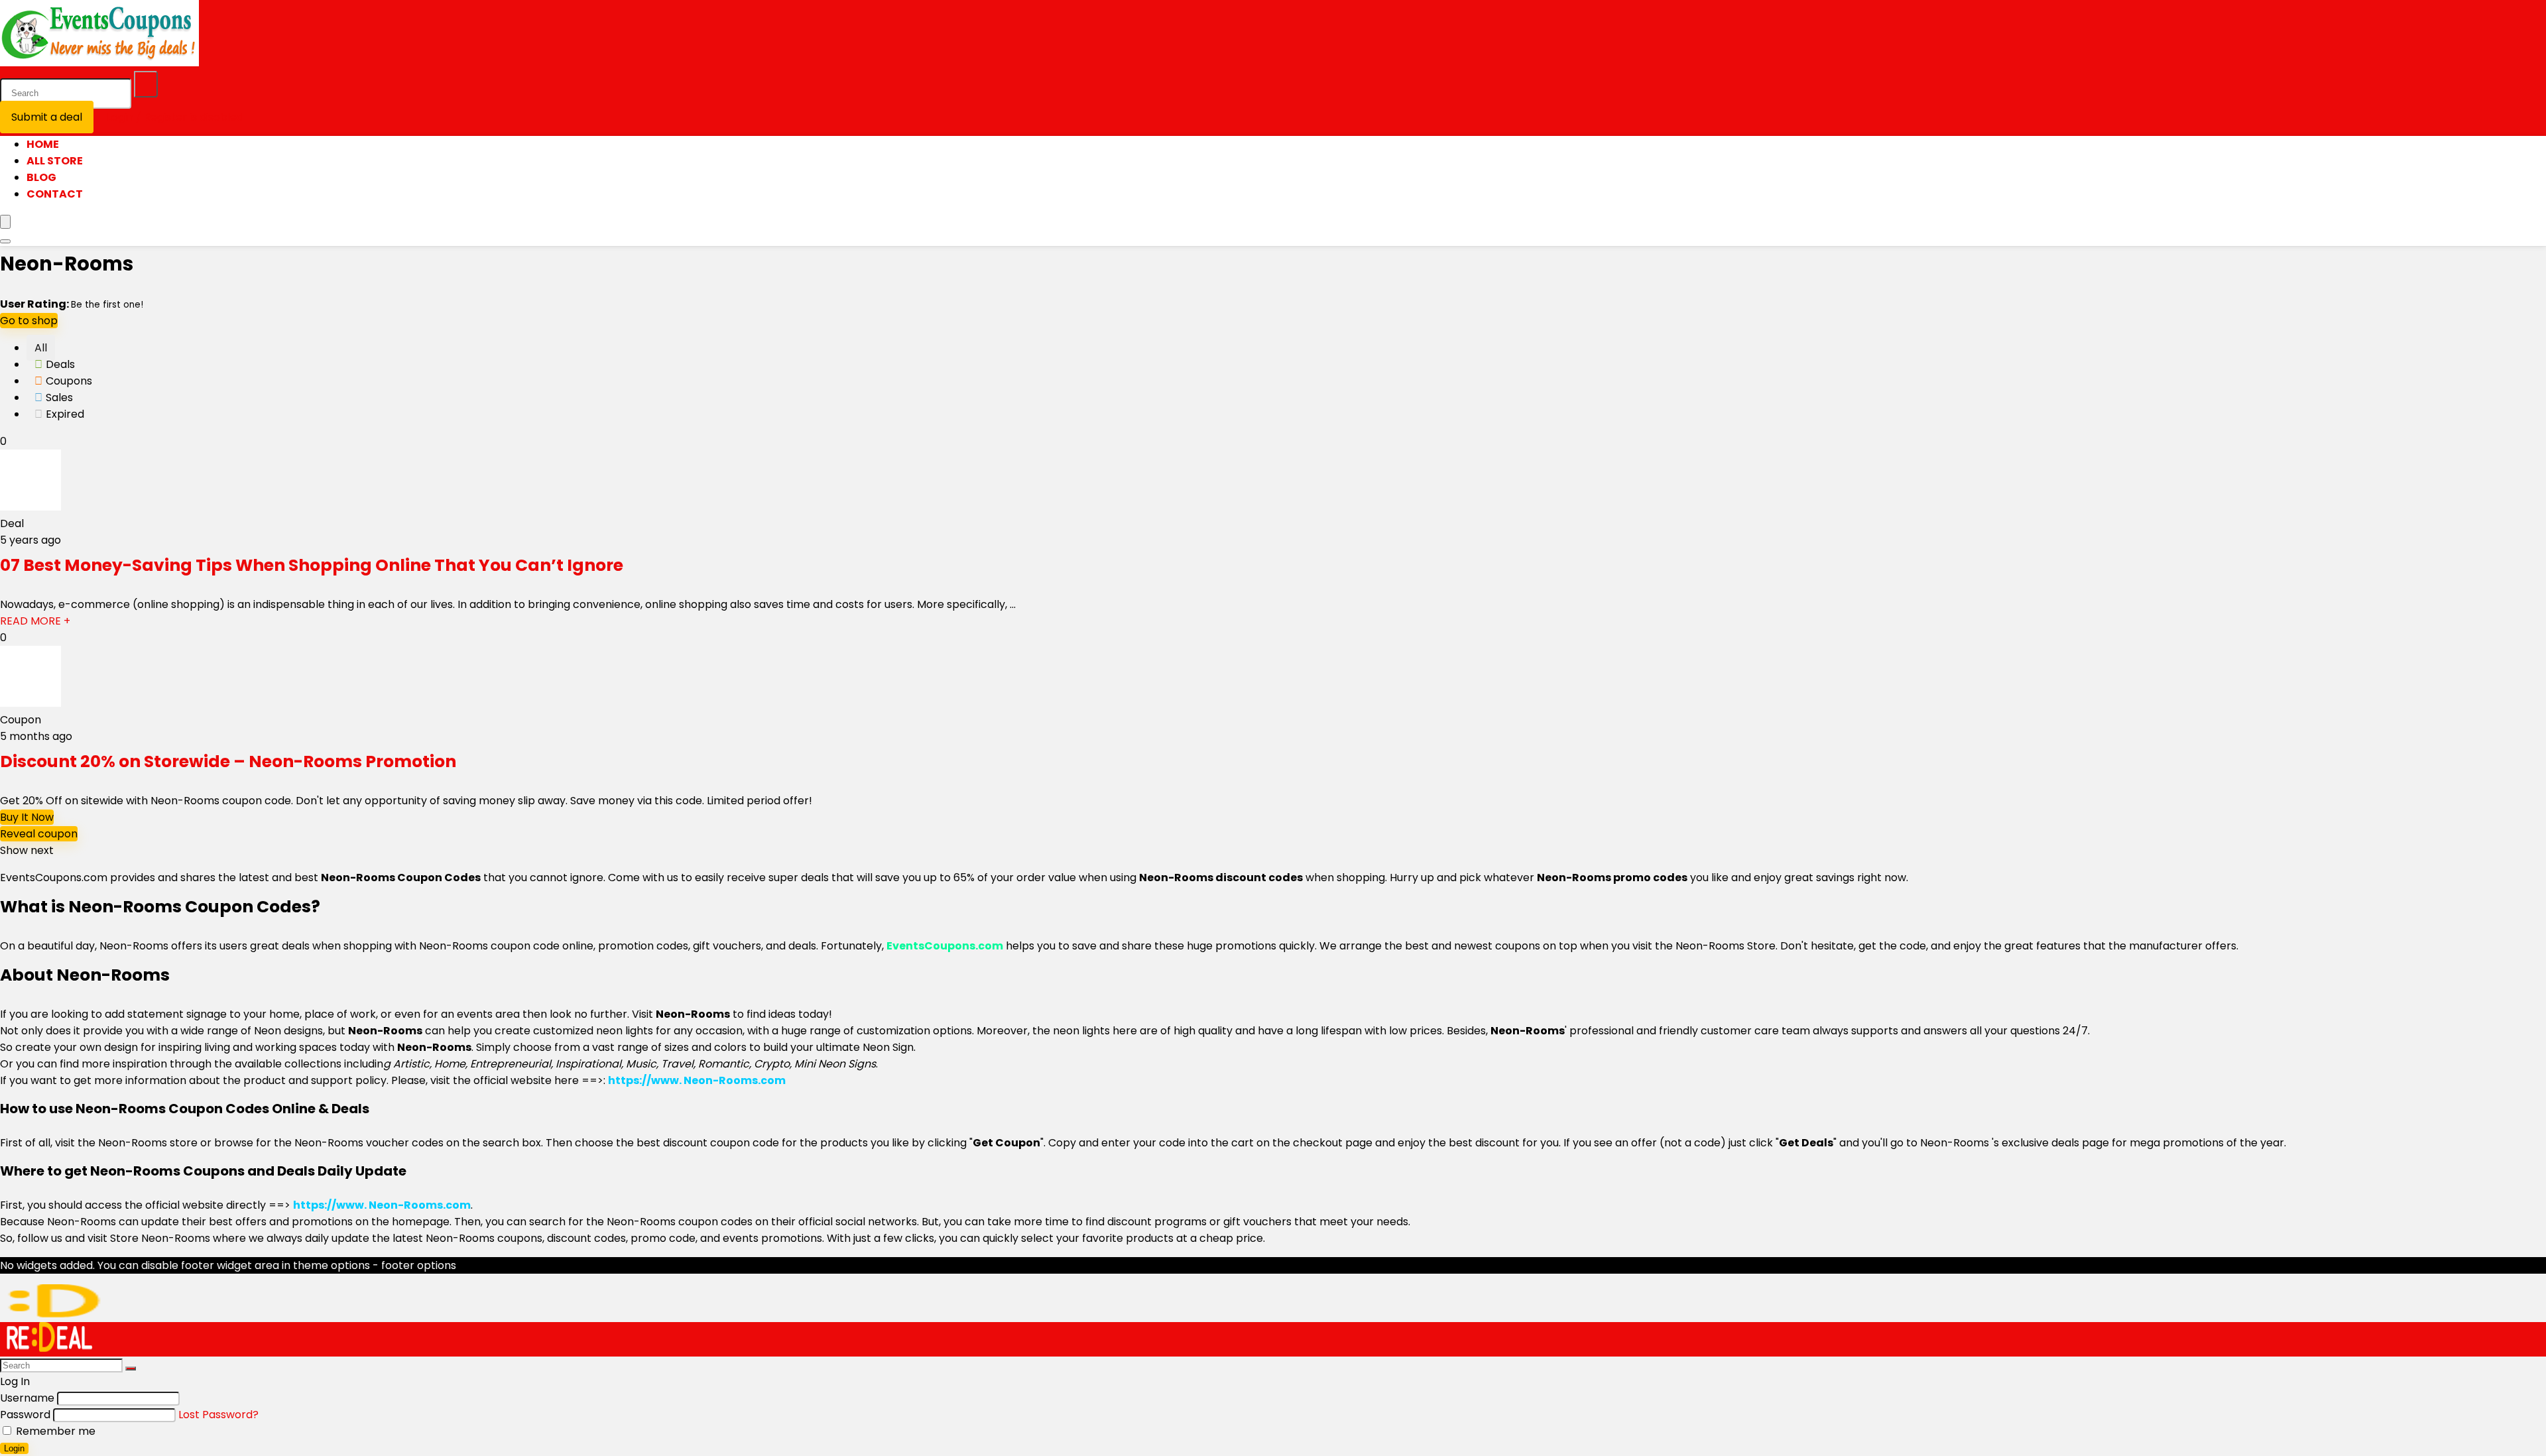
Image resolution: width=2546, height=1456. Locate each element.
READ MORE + (35, 621)
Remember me (54, 1431)
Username (27, 1398)
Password (25, 1415)
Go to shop (29, 321)
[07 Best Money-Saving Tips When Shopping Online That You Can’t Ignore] (30, 507)
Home (43, 144)
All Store (55, 161)
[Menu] (5, 222)
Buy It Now (27, 817)
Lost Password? (218, 1415)
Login (14, 1448)
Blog (41, 177)
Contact (55, 194)
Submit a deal (47, 117)
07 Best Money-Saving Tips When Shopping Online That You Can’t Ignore (312, 565)
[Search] (146, 84)
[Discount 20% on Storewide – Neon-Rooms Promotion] (30, 703)
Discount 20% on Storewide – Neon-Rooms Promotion (228, 761)
